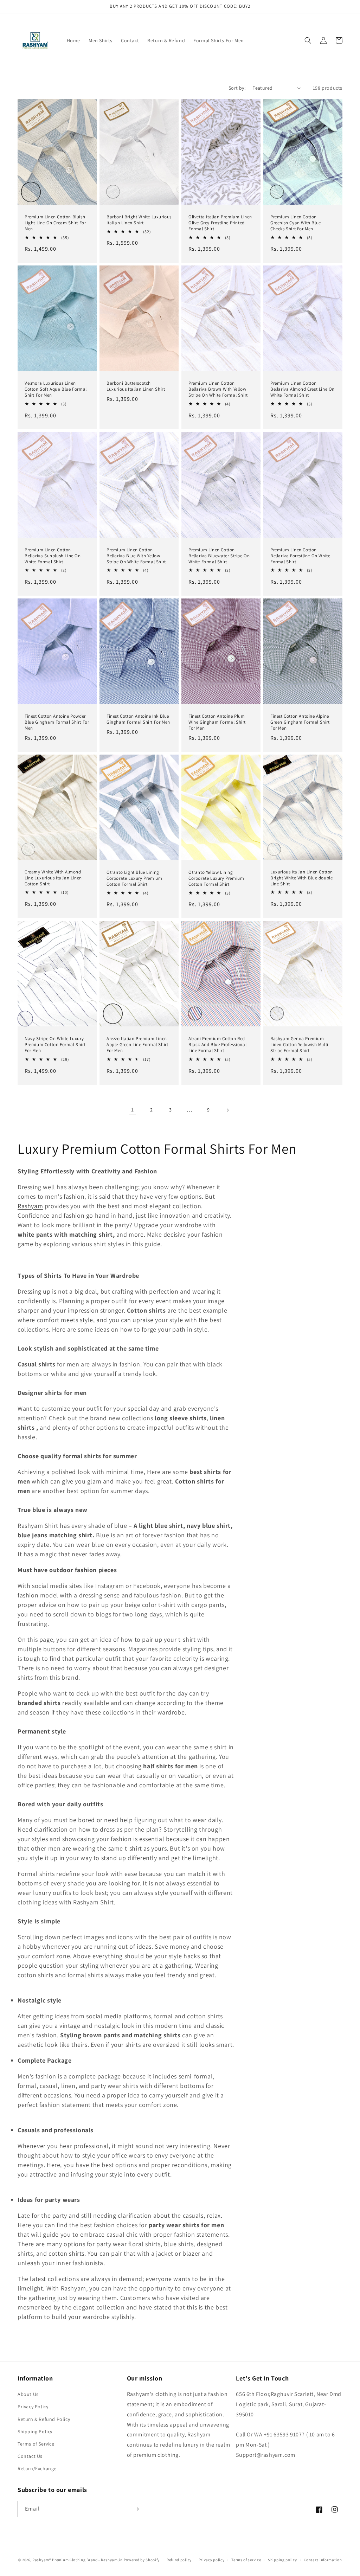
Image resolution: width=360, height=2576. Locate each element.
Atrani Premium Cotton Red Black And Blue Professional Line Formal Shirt (217, 1045)
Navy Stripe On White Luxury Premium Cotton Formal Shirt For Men (55, 1045)
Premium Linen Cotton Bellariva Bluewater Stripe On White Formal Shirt (219, 556)
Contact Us (30, 2456)
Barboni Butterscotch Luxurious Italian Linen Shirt (136, 386)
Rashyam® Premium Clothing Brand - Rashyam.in (78, 2560)
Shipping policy (282, 2560)
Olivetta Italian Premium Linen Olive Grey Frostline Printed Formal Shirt (220, 223)
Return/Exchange (37, 2468)
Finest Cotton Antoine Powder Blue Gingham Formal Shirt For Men (57, 722)
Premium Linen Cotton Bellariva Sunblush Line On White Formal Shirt (53, 556)
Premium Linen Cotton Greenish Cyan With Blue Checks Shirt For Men (296, 223)
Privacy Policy (33, 2407)
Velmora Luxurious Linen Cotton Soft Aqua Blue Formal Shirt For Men (56, 389)
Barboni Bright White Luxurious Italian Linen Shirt (139, 220)
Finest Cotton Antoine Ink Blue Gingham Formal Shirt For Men (138, 719)
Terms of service (246, 2560)
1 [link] (133, 1110)
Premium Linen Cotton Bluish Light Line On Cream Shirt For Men (55, 223)
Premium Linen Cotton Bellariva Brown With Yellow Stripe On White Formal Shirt (218, 389)
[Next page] (227, 1110)
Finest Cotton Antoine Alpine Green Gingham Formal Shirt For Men (300, 722)
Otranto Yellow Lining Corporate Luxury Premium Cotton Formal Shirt (216, 878)
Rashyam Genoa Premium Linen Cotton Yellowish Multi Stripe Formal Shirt (299, 1045)
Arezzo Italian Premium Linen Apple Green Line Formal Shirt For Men (137, 1045)
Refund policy (179, 2560)
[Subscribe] (136, 2509)
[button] (308, 40)
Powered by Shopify (142, 2560)
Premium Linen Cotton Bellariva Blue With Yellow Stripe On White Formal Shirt (136, 556)
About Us (28, 2394)
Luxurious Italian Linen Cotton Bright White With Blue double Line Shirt (302, 878)
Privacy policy (212, 2560)
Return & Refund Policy (44, 2419)
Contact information (323, 2560)
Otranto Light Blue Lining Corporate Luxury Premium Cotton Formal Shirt (134, 878)
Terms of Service (36, 2444)
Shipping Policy (35, 2431)
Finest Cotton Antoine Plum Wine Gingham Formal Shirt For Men (217, 722)
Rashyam (30, 1206)
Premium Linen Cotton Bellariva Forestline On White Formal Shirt (300, 556)
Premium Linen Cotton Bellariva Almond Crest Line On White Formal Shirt (303, 389)
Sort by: (237, 88)
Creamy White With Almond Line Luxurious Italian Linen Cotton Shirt (53, 878)
